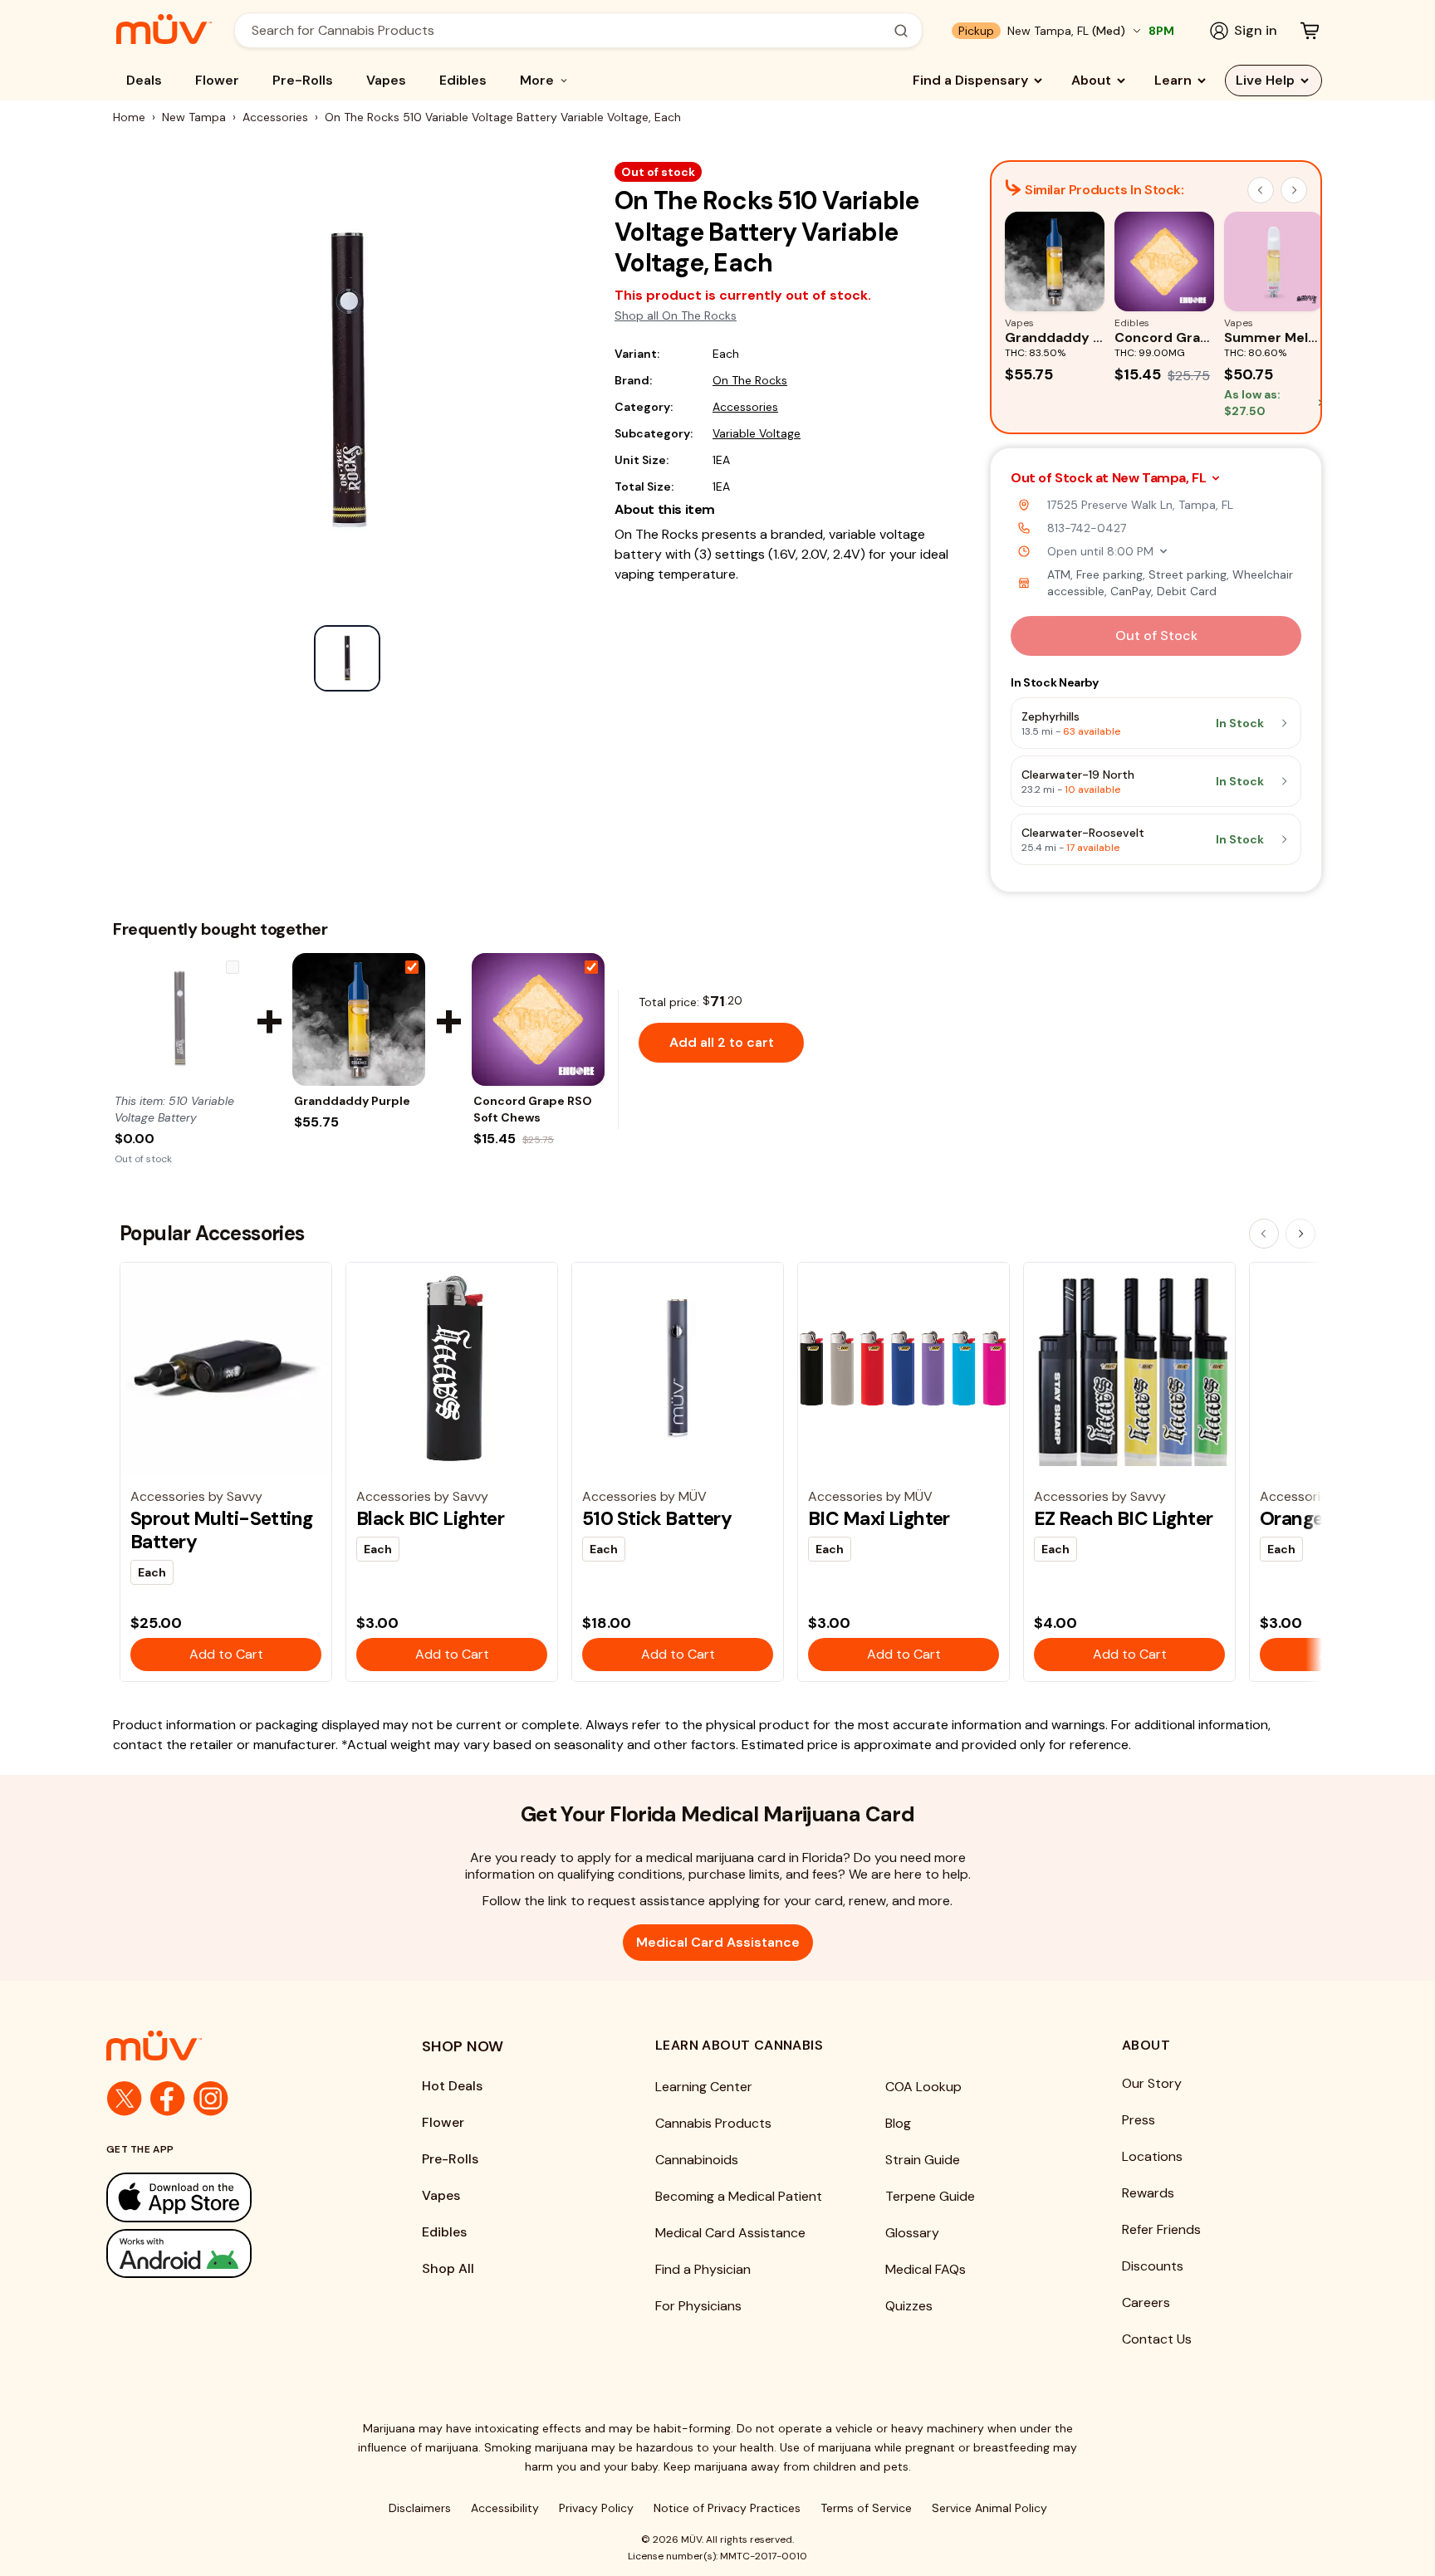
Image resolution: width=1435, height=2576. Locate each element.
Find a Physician (703, 2269)
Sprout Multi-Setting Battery (222, 1530)
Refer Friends (1161, 2229)
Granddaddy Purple (352, 1101)
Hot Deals (452, 2086)
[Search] (901, 31)
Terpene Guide (930, 2196)
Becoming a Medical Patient (739, 2196)
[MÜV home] (164, 29)
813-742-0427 (1087, 528)
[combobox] (569, 30)
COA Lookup (923, 2087)
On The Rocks (750, 380)
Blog (898, 2123)
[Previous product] (1264, 1234)
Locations (1152, 2156)
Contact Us (1157, 2339)
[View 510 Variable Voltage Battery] (179, 1019)
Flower (217, 80)
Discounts (1153, 2266)
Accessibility (505, 2508)
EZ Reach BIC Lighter (1124, 1518)
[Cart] (1310, 31)
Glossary (912, 2233)
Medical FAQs (926, 2269)
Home (129, 117)
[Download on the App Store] (231, 2197)
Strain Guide (923, 2160)
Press (1139, 2120)
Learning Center (704, 2087)
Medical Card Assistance (718, 1942)
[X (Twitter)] (125, 2099)
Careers (1146, 2302)
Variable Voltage (757, 433)
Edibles (463, 80)
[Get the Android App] (231, 2253)
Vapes (386, 80)
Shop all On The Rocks (676, 315)
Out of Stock (1156, 635)
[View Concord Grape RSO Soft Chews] (538, 1019)
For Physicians (698, 2306)
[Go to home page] (231, 2046)
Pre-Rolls (303, 80)
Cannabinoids (697, 2160)
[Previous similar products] (1261, 190)
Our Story (1152, 2083)
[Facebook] (168, 2099)
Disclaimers (420, 2508)
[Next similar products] (1294, 190)
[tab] (347, 658)
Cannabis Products (713, 2123)
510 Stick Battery (657, 1518)
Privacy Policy (596, 2508)
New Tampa (194, 117)
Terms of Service (866, 2508)
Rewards (1148, 2193)
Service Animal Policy (989, 2508)
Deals (144, 80)
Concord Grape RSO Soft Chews (533, 1109)
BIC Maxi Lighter (879, 1518)
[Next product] (1300, 1234)
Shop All (448, 2268)
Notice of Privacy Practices (727, 2508)
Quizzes (909, 2306)
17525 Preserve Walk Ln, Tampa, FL (1140, 505)
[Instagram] (211, 2099)
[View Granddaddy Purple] (359, 1019)
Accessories (275, 117)
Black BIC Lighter (430, 1518)
